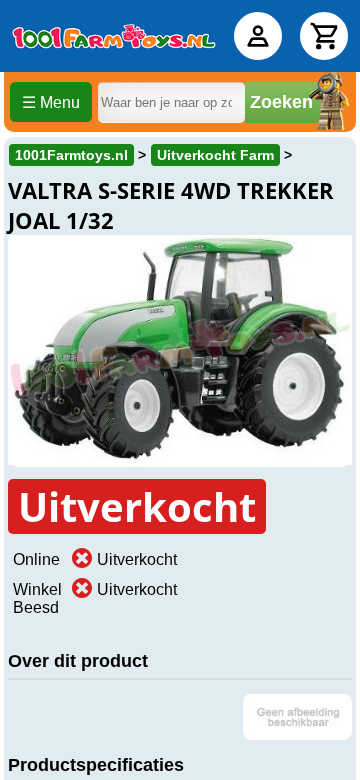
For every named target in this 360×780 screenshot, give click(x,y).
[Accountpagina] (258, 36)
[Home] (114, 36)
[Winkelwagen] (324, 36)
